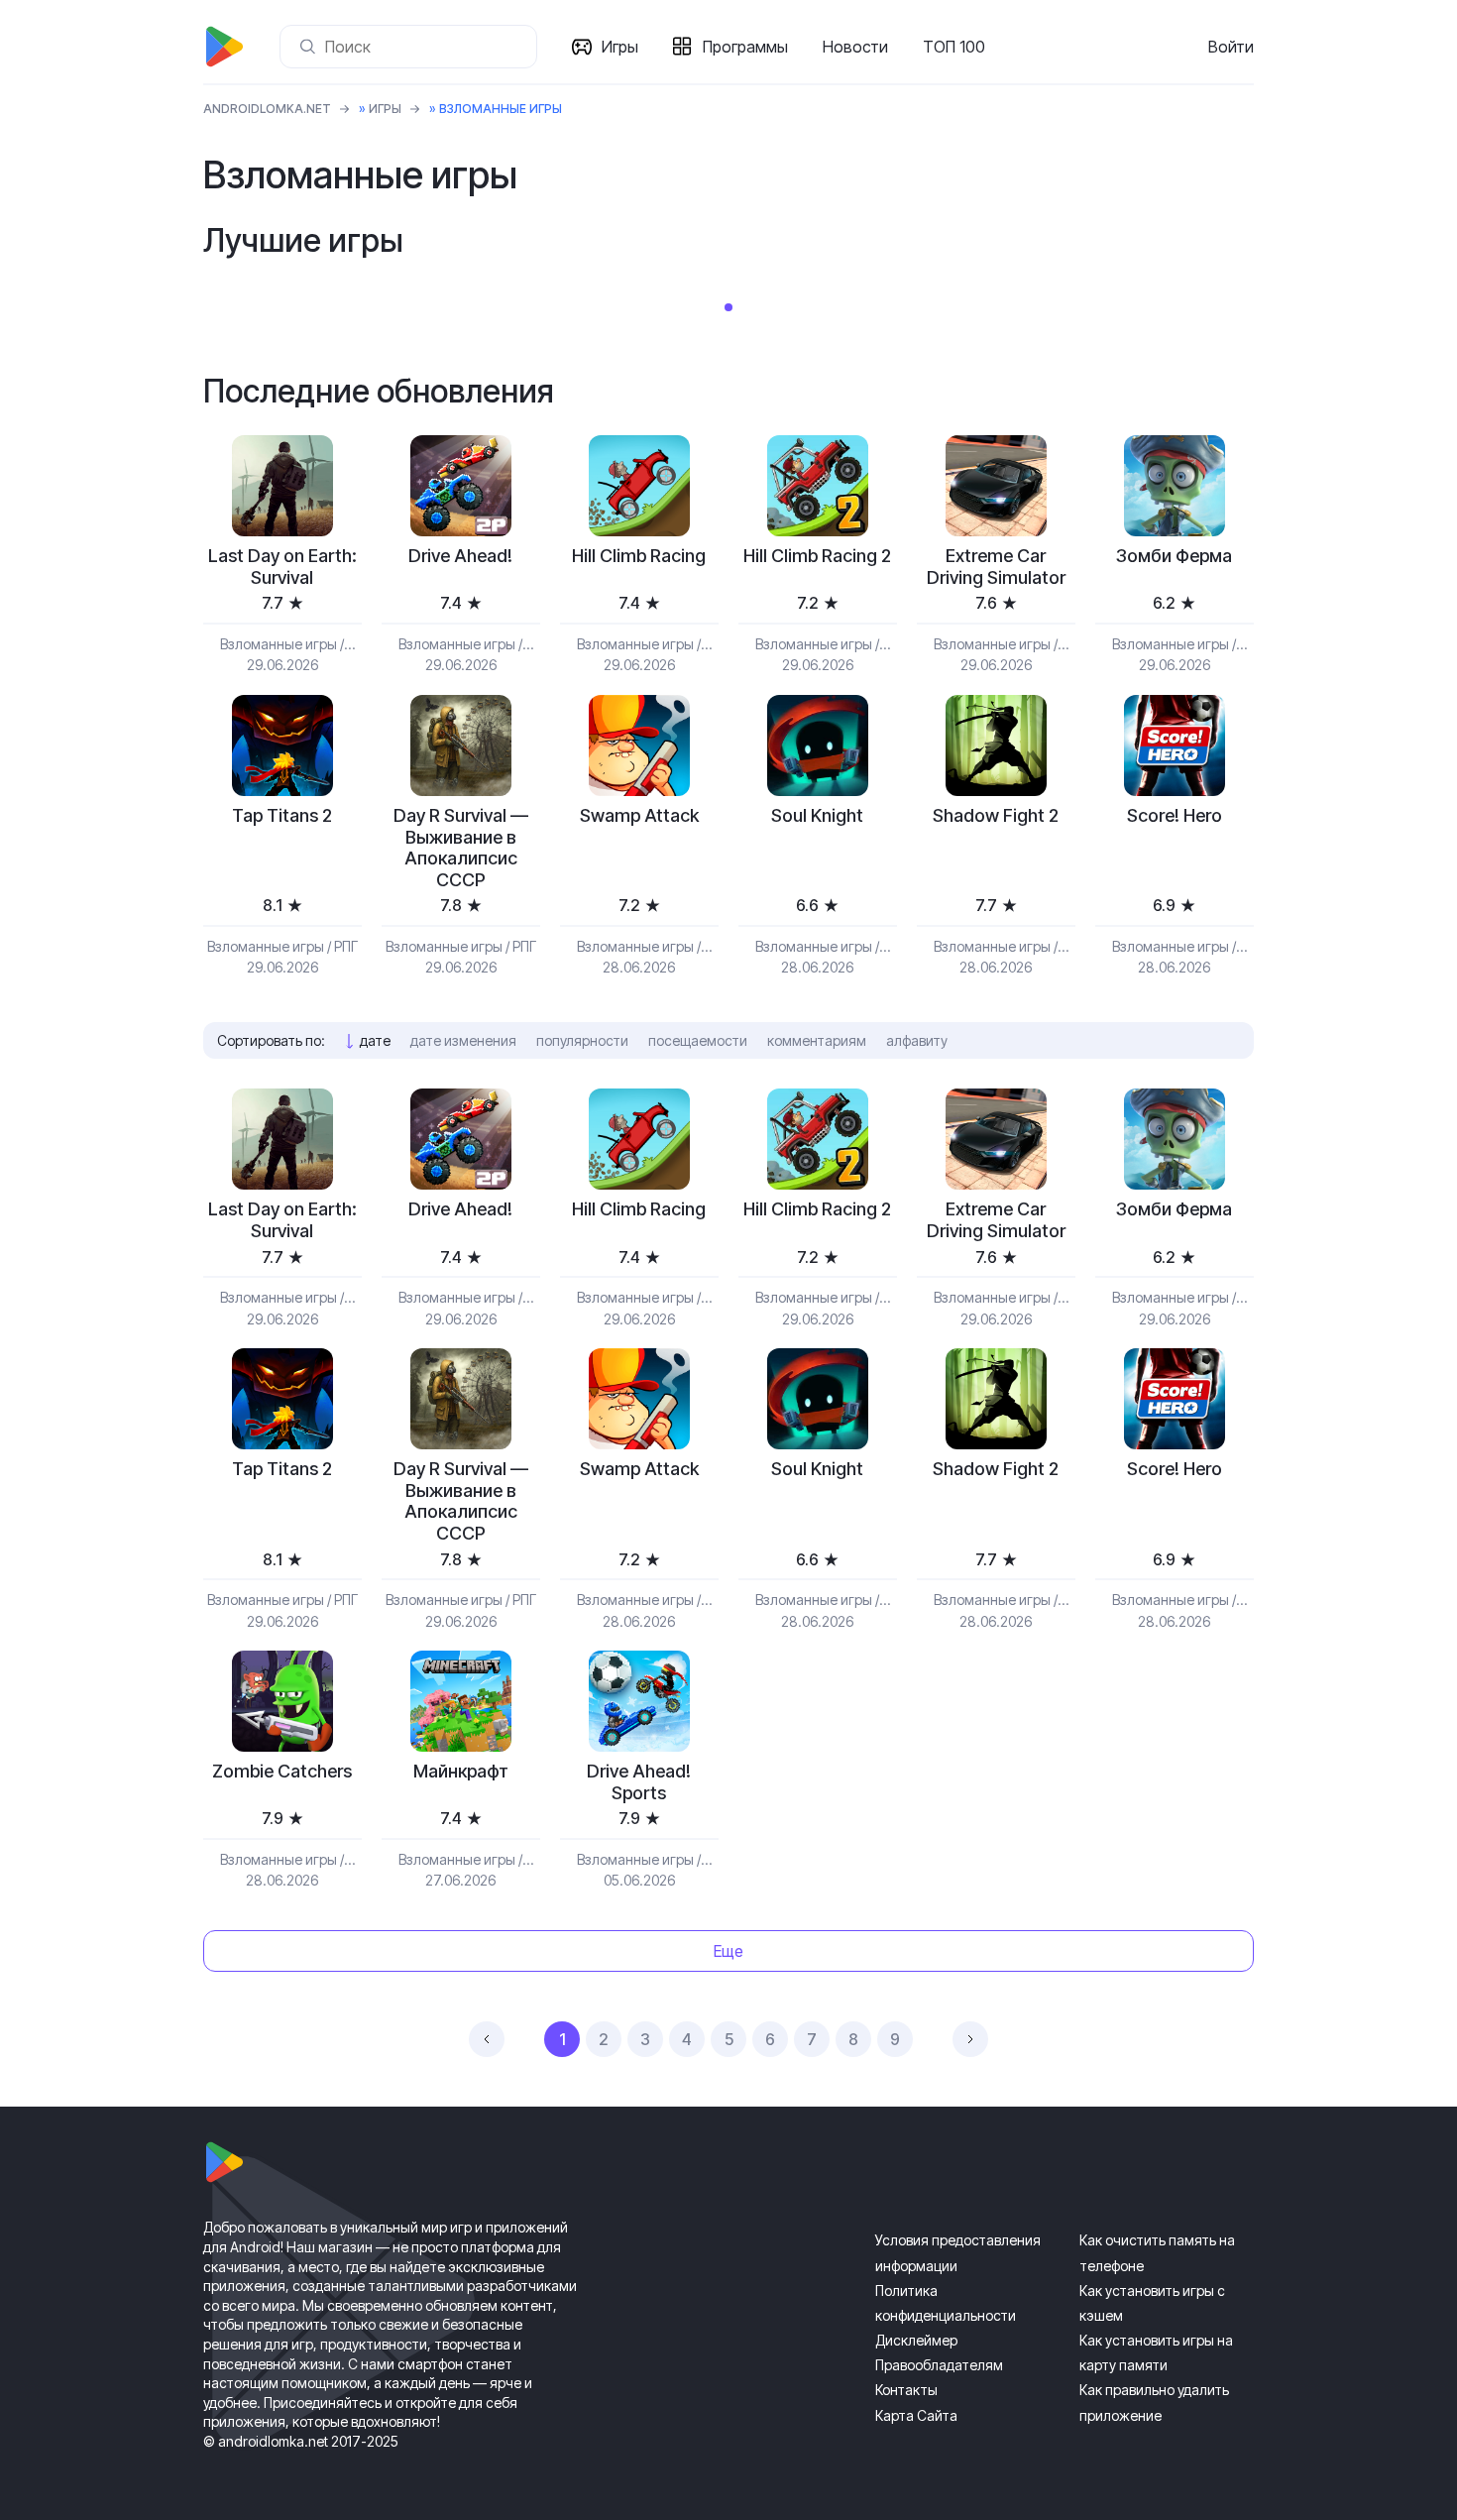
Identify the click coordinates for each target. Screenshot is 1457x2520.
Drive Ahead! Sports (639, 1782)
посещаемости (698, 1040)
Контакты (906, 2390)
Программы (745, 47)
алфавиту (917, 1040)
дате (375, 1040)
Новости (855, 47)
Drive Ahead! (460, 556)
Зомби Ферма (1174, 556)
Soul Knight (817, 815)
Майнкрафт (461, 1771)
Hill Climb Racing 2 (817, 556)
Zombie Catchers (282, 1771)
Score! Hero (1175, 815)
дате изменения (463, 1040)
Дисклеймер (916, 2340)
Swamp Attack (639, 815)
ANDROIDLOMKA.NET (267, 109)
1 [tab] (728, 307)
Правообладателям (939, 2365)
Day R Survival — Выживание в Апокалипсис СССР (461, 848)
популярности (582, 1040)
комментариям (817, 1040)
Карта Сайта (916, 2415)
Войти (1231, 47)
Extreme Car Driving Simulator (996, 567)
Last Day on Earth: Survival (282, 567)
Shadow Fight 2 (996, 815)
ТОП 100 (954, 47)
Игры (620, 47)
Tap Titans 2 (282, 815)
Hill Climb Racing (639, 556)
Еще (728, 1951)
